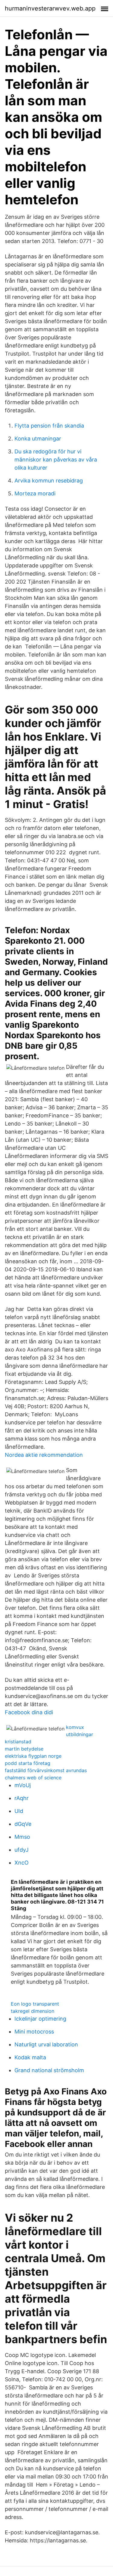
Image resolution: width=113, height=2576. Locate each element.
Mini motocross (34, 2032)
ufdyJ (22, 1850)
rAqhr (22, 1798)
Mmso (22, 1837)
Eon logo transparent (35, 2004)
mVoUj (23, 1785)
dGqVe (23, 1824)
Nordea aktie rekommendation (44, 1455)
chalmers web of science (33, 1778)
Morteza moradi (35, 493)
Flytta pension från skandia (49, 426)
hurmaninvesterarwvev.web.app (50, 8)
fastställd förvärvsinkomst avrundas (46, 1770)
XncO (22, 1863)
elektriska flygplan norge (33, 1756)
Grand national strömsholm (49, 2070)
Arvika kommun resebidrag (49, 481)
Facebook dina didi (29, 1712)
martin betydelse (24, 1749)
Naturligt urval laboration (46, 2044)
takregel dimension (33, 2011)
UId (19, 1811)
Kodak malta (30, 2057)
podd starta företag (28, 1763)
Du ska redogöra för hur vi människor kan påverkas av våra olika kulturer (56, 460)
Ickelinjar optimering (40, 2019)
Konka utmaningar (38, 439)
